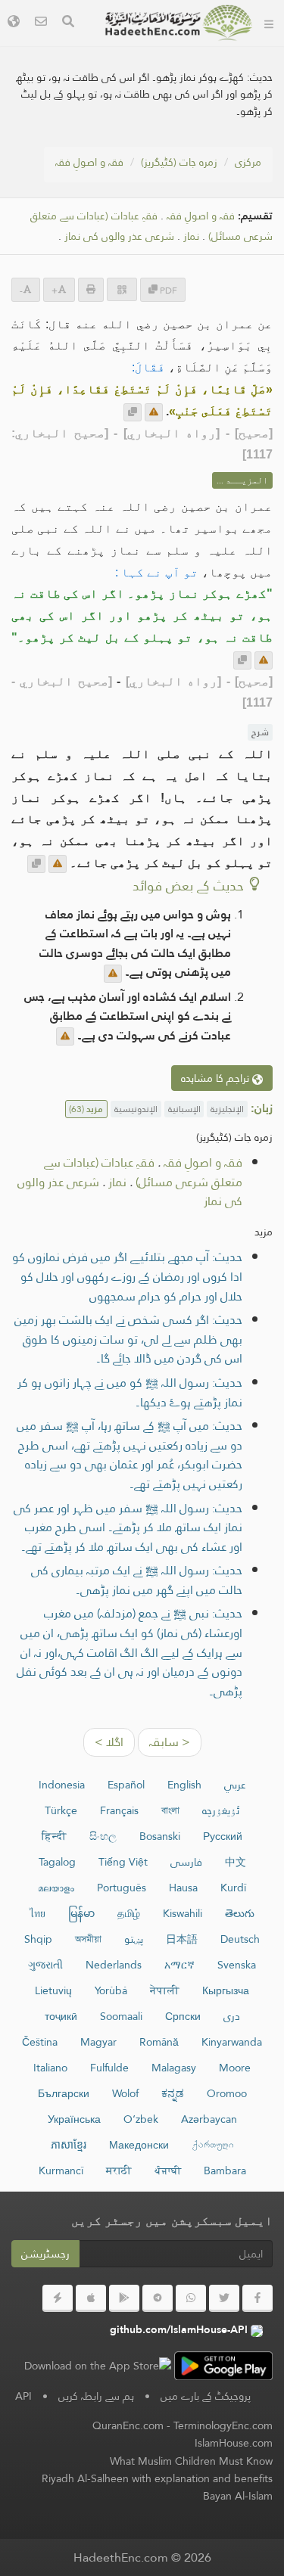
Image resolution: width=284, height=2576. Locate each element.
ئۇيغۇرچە (221, 1810)
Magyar (98, 2042)
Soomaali (121, 2016)
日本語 (182, 1939)
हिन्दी (54, 1836)
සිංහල (103, 1836)
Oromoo (227, 2093)
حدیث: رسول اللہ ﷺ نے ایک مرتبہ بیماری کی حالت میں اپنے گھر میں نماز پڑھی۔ (137, 1580)
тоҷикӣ (61, 2016)
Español (126, 1785)
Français (119, 1810)
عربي (235, 1785)
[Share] (122, 289)
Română (159, 2042)
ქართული (213, 2145)
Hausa (183, 1888)
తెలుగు (240, 1913)
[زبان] (14, 23)
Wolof (125, 2093)
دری (232, 2016)
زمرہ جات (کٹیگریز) (179, 162)
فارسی (186, 1862)
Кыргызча (226, 1990)
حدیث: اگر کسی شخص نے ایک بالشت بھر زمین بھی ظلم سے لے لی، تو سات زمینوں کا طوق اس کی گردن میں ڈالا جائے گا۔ (128, 1339)
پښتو (134, 1939)
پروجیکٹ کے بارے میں (206, 2396)
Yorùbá (111, 1990)
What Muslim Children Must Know (191, 2461)
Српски (183, 2016)
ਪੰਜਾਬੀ (168, 2170)
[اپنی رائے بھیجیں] (154, 412)
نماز (191, 236)
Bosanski (160, 1836)
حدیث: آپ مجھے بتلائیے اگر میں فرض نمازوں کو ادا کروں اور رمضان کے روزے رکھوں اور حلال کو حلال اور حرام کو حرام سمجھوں (127, 1276)
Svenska (237, 1965)
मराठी (119, 2170)
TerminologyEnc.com (223, 2425)
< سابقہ (170, 1742)
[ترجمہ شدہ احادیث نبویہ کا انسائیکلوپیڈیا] (179, 23)
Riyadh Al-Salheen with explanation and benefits (157, 2478)
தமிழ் (129, 1913)
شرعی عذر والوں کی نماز (119, 236)
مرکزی (248, 162)
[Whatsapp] (191, 2298)
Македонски (139, 2145)
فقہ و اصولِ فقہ (89, 162)
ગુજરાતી (45, 1965)
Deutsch (240, 1939)
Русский (223, 1836)
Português (122, 1888)
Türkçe (61, 1810)
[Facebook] (257, 2298)
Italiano (50, 2068)
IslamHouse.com (234, 2443)
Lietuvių (53, 1990)
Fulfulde (109, 2068)
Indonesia (62, 1785)
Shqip (38, 1939)
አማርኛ (179, 1965)
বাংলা (170, 1810)
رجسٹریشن (45, 2254)
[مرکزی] (269, 23)
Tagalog (57, 1862)
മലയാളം (56, 1888)
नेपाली (165, 1990)
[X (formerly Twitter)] (224, 2298)
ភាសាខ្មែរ (69, 2145)
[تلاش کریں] (68, 23)
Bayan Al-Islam (238, 2496)
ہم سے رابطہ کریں (96, 2396)
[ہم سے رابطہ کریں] (41, 23)
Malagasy (174, 2068)
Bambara (225, 2170)
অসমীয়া (88, 1939)
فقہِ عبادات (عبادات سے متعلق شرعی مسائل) (143, 1172)
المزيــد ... (242, 480)
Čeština (40, 2042)
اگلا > (109, 1742)
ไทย (37, 1913)
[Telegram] (158, 2298)
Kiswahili (183, 1913)
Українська (74, 2119)
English (184, 1785)
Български (64, 2093)
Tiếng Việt (123, 1862)
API (23, 2396)
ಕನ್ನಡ (173, 2093)
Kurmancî (61, 2170)
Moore (235, 2068)
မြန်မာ (81, 1913)
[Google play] (124, 2298)
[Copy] (133, 412)
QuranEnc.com (128, 2425)
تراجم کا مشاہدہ (217, 1078)
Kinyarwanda (232, 2042)
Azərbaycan (209, 2119)
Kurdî (233, 1888)
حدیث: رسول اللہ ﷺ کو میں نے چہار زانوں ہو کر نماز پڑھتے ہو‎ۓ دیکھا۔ (130, 1392)
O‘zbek (141, 2119)
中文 (236, 1862)
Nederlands (114, 1965)
